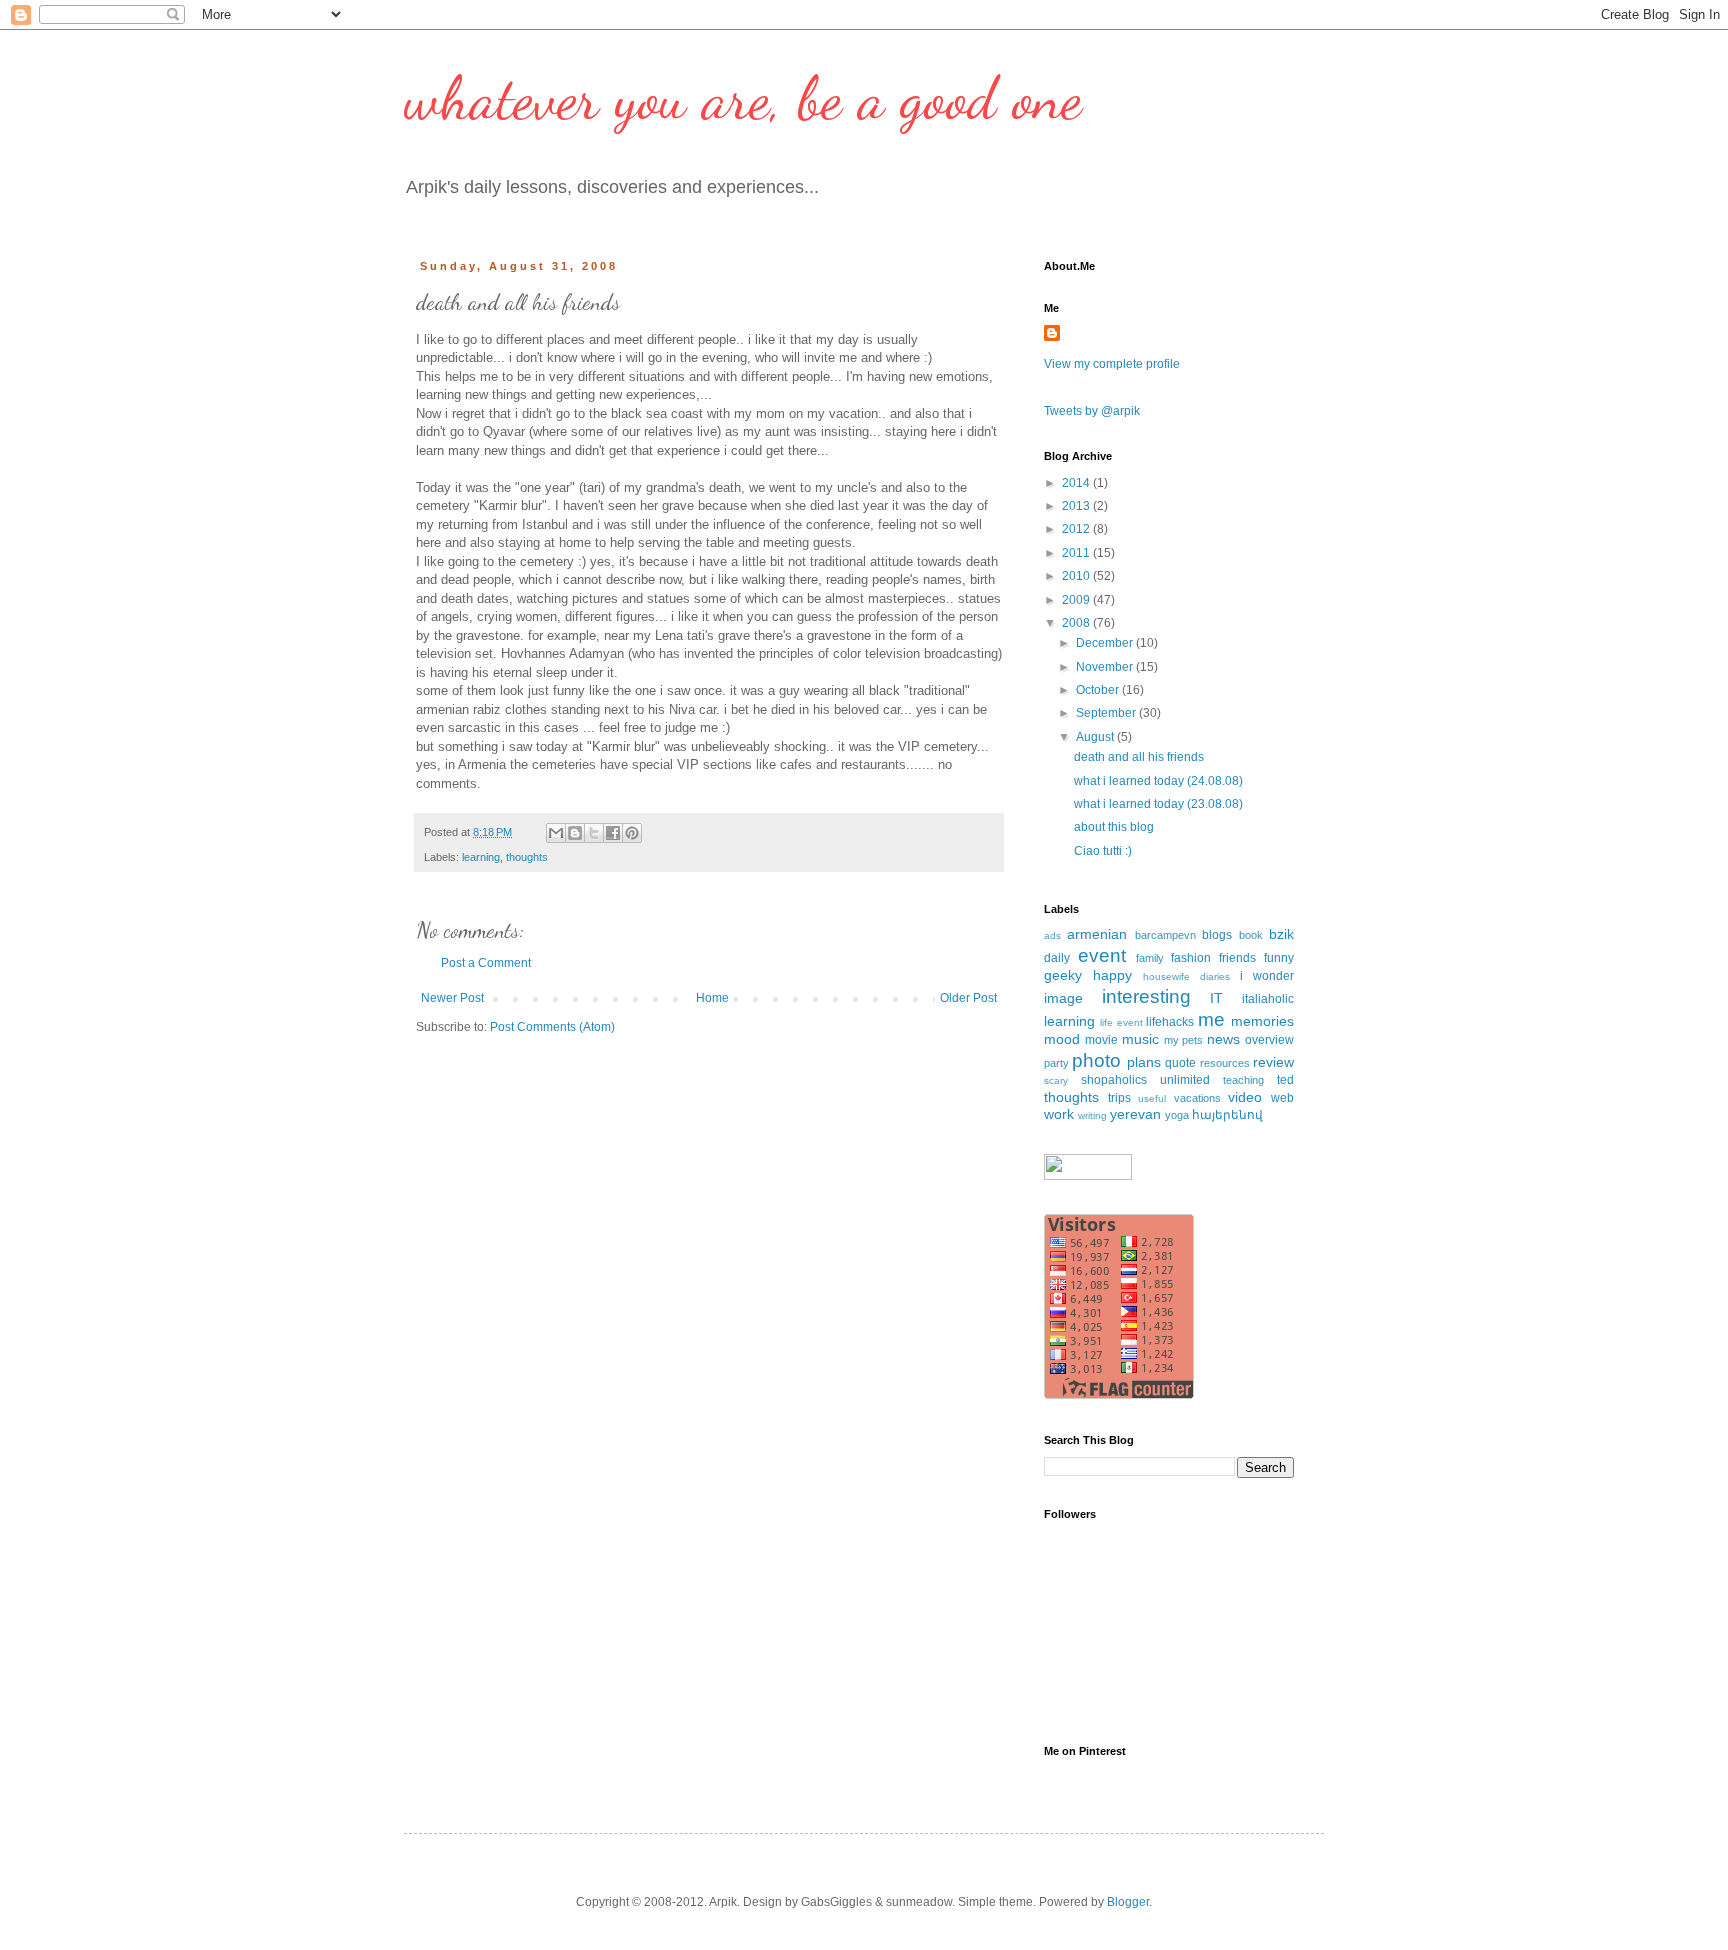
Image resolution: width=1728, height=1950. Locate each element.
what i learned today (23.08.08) (1158, 804)
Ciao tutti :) (1103, 851)
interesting (1146, 996)
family (1150, 958)
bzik (1281, 934)
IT (1216, 998)
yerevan (1135, 1114)
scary (1056, 1080)
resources (1225, 1063)
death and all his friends (1139, 757)
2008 (1077, 623)
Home (712, 998)
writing (1092, 1115)
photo (1096, 1060)
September (1107, 713)
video (1245, 1097)
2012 (1077, 529)
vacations (1197, 1098)
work (1059, 1114)
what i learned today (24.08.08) (1158, 781)
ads (1052, 935)
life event (1121, 1022)
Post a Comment (486, 963)
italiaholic (1268, 999)
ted (1285, 1080)
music (1140, 1039)
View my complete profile (1112, 364)
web (1282, 1098)
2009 (1077, 600)
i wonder (1267, 976)
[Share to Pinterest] (632, 833)
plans (1144, 1062)
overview (1269, 1040)
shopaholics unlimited (1145, 1080)
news (1223, 1039)
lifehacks (1170, 1022)
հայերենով (1227, 1115)
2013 (1077, 506)
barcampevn (1165, 935)
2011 (1077, 553)
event (1102, 955)
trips (1119, 1098)
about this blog (1114, 827)
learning (481, 857)
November (1106, 667)
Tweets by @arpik (1092, 411)
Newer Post (452, 998)
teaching (1243, 1080)
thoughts (527, 857)
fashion (1191, 958)
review (1273, 1062)
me (1211, 1019)
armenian (1097, 934)
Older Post (968, 998)
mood (1062, 1039)
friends (1237, 958)
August (1096, 737)
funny (1279, 958)
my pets (1184, 1040)
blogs (1217, 935)
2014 (1077, 483)
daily (1057, 958)
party (1056, 1063)
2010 (1077, 576)
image (1063, 998)
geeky (1063, 975)
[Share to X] (594, 833)
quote (1180, 1063)
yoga (1177, 1115)
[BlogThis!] (575, 833)
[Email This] (556, 833)
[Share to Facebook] (613, 833)
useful (1152, 1098)
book (1251, 935)
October (1099, 690)
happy (1112, 975)
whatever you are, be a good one (743, 98)
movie (1101, 1040)
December (1106, 643)
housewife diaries (1186, 976)
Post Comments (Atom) (552, 1027)
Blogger (1128, 1902)
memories (1262, 1021)
